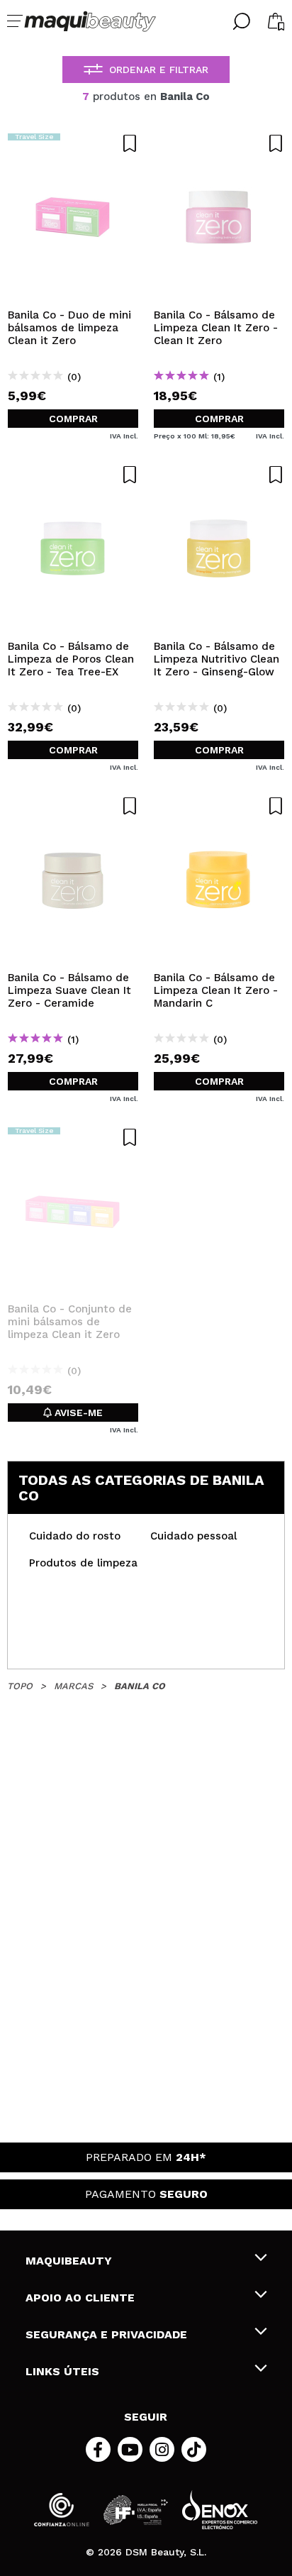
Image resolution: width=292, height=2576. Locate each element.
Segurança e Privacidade (106, 2334)
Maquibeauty (69, 2261)
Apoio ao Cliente (80, 2298)
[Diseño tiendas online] (220, 2510)
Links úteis (62, 2371)
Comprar (73, 419)
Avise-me (77, 1413)
